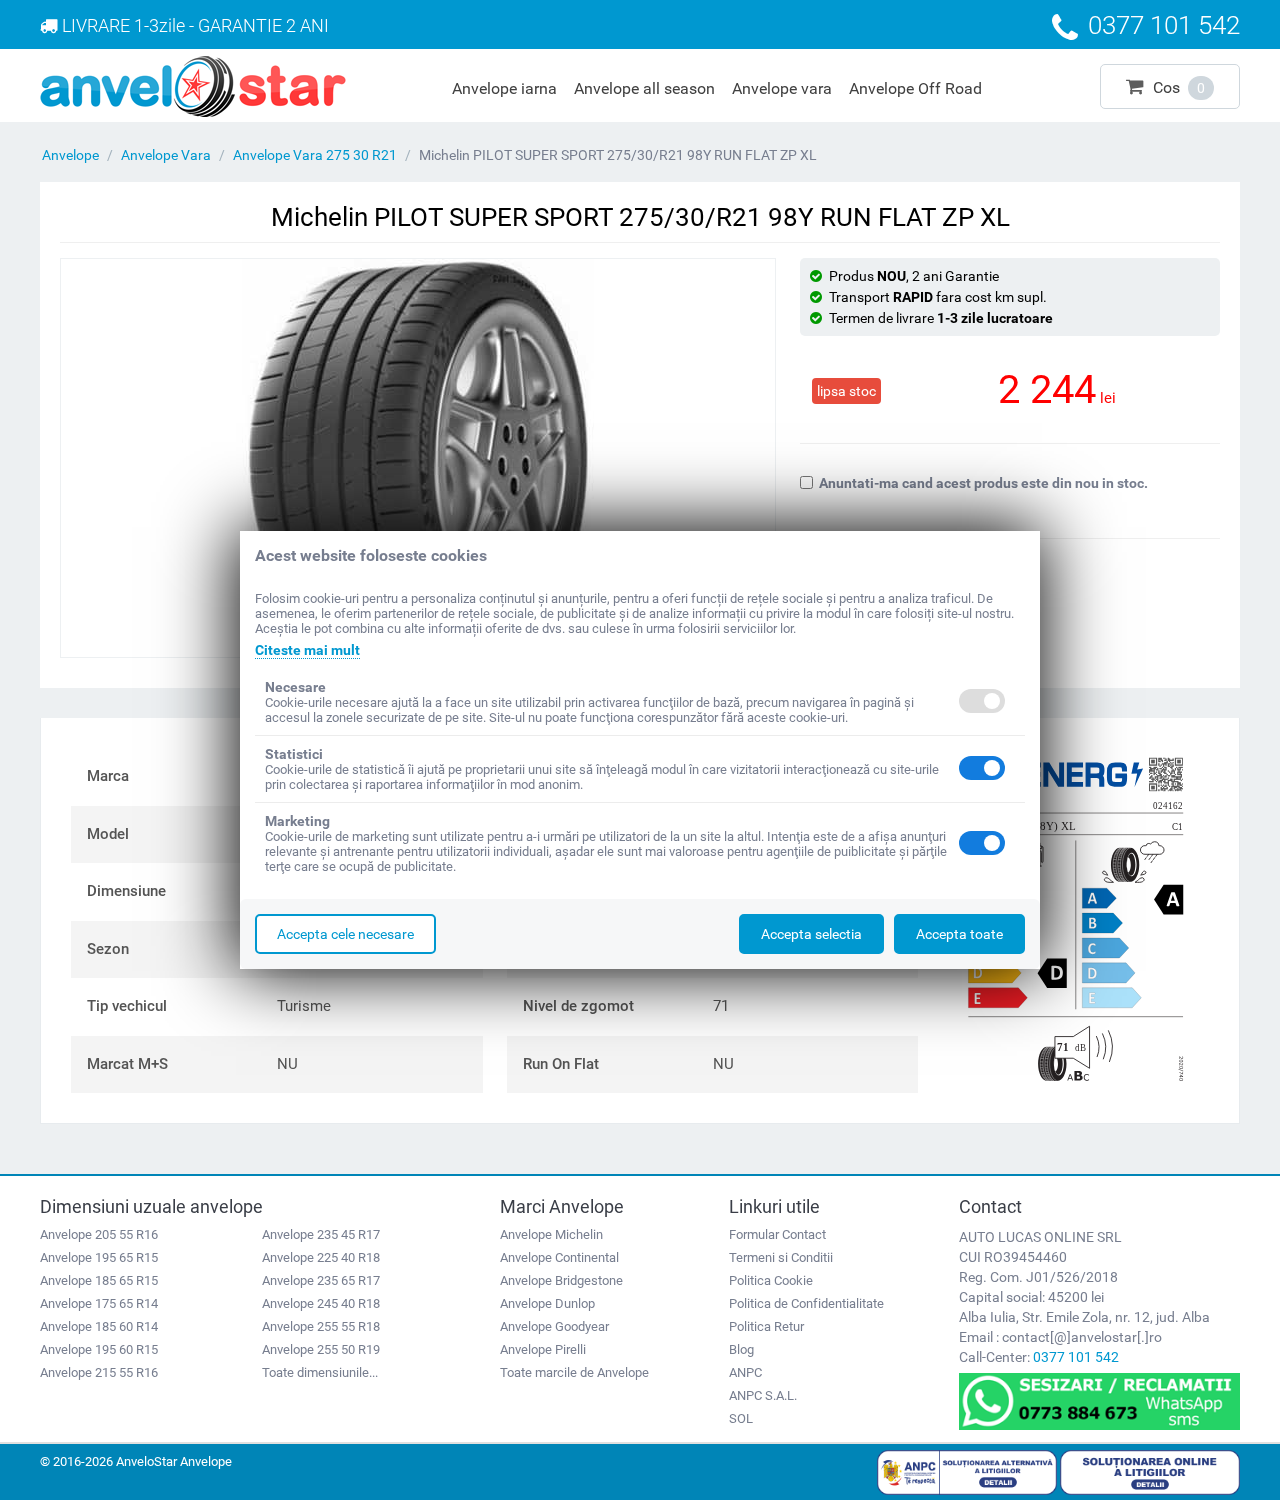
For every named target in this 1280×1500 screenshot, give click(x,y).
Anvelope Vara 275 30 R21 (315, 155)
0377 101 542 (1076, 1357)
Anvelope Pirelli (543, 1349)
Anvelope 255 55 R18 (321, 1326)
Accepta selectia (811, 934)
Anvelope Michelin (551, 1234)
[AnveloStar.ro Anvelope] (193, 85)
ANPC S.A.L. (763, 1395)
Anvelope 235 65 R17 (321, 1280)
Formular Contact (777, 1234)
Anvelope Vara (166, 155)
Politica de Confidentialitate (806, 1303)
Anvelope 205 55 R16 (99, 1234)
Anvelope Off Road (915, 88)
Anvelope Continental (559, 1257)
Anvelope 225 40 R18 (321, 1257)
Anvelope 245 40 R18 (321, 1303)
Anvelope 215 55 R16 (99, 1372)
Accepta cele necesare (345, 934)
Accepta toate (959, 934)
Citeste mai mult (307, 650)
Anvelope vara (782, 88)
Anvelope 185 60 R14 (99, 1326)
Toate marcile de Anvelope (574, 1372)
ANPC (745, 1372)
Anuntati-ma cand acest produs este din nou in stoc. (983, 483)
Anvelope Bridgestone (561, 1280)
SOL (741, 1418)
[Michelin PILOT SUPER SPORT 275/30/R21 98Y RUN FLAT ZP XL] (418, 458)
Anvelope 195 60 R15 (99, 1349)
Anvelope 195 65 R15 (99, 1257)
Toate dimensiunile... (320, 1372)
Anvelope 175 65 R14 (99, 1303)
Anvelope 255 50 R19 (321, 1349)
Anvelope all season (644, 88)
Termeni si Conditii (781, 1257)
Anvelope (70, 155)
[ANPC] (967, 1471)
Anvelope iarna (504, 88)
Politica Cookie (771, 1280)
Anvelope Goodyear (554, 1326)
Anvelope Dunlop (547, 1303)
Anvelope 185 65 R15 (99, 1280)
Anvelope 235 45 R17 (321, 1234)
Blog (741, 1349)
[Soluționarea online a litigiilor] (1150, 1471)
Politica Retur (766, 1326)
